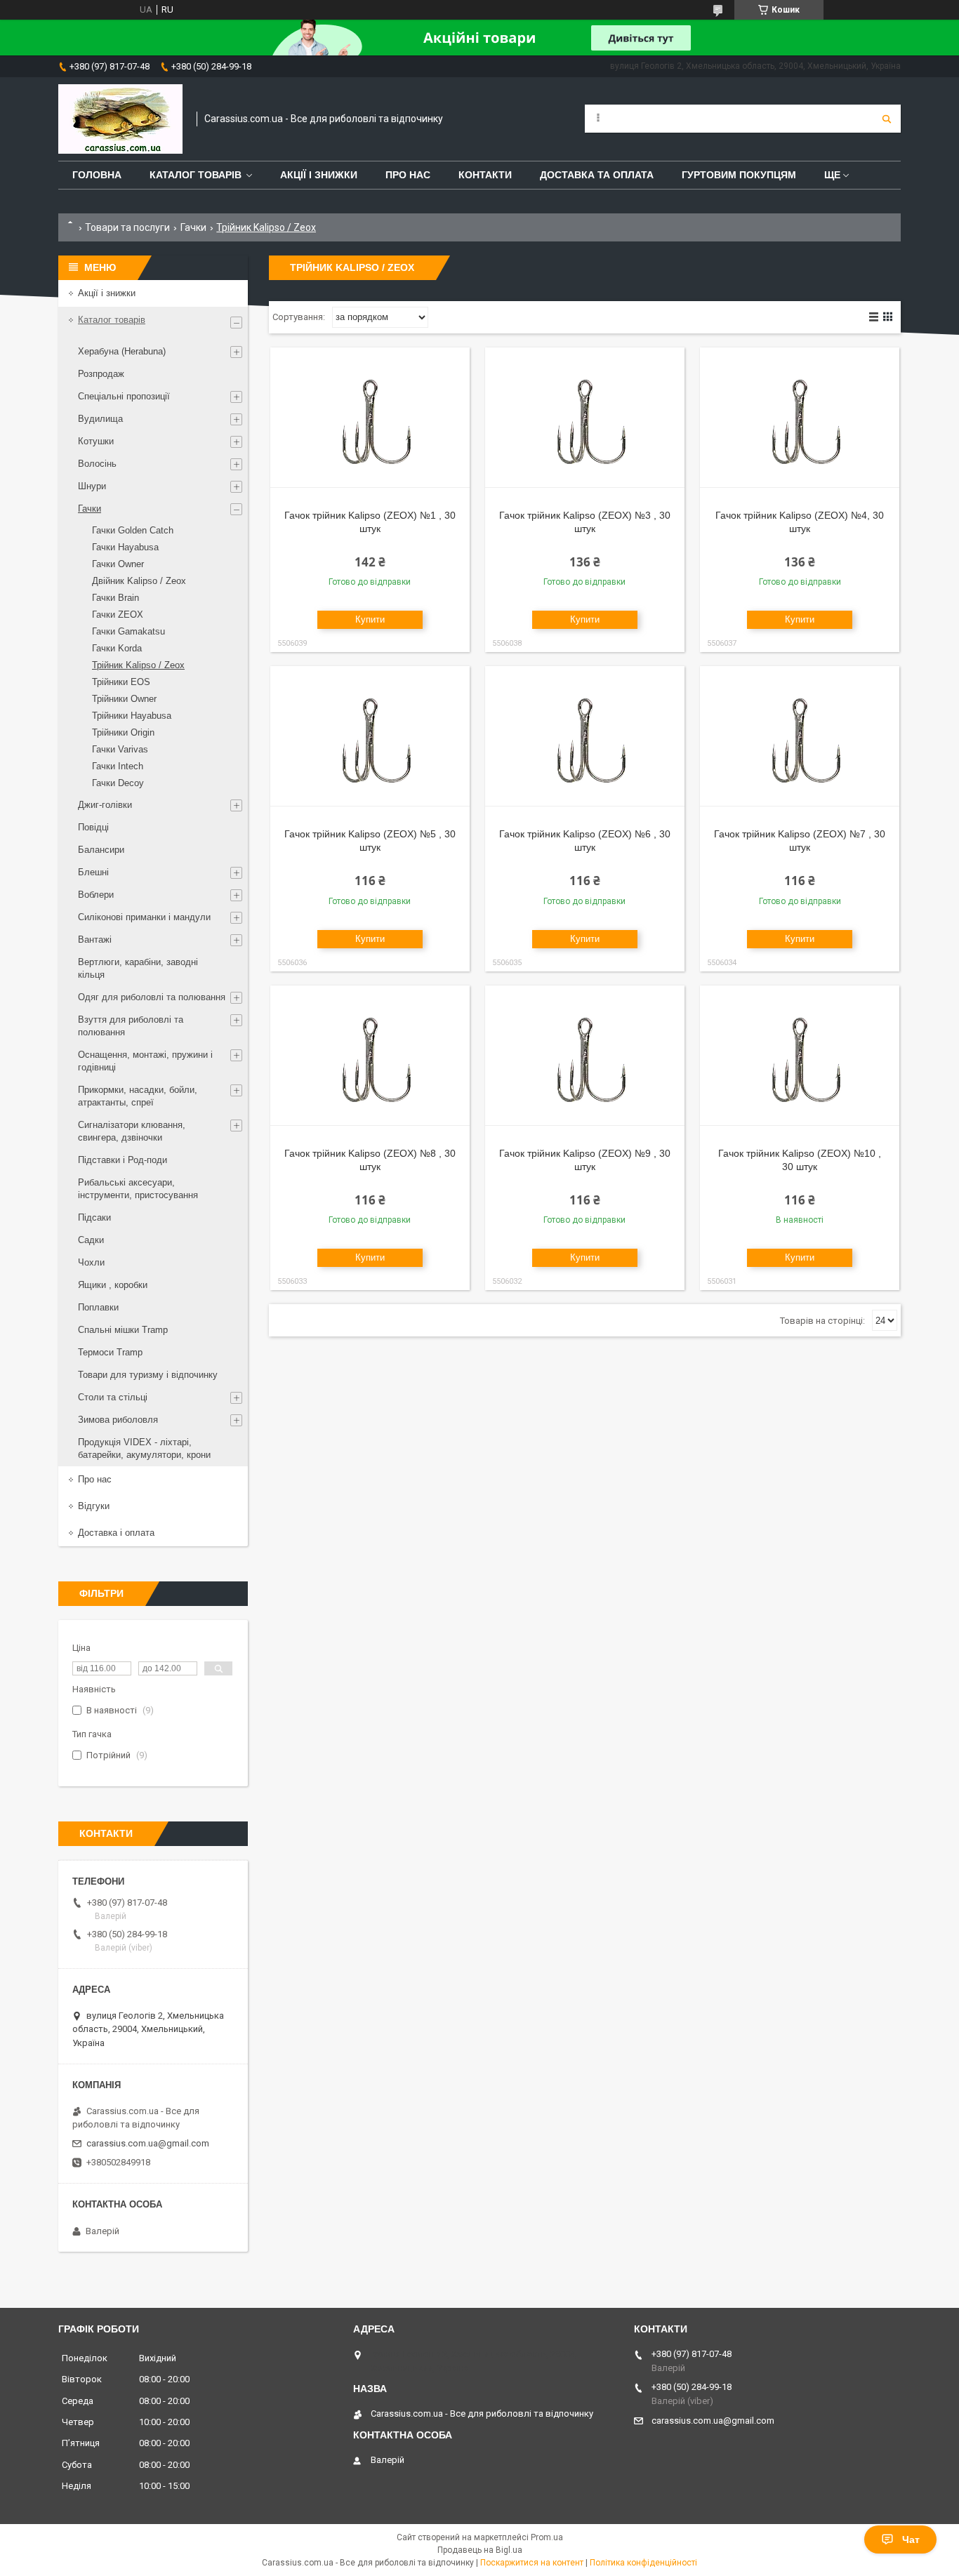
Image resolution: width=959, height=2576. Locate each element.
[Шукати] (887, 119)
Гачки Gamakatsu (128, 631)
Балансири (101, 850)
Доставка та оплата (597, 175)
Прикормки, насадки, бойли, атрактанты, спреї (138, 1096)
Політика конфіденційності (643, 2563)
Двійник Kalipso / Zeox (139, 581)
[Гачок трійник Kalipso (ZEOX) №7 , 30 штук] (800, 736)
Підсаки (94, 1217)
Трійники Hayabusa (132, 716)
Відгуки (94, 1506)
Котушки (96, 441)
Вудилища (100, 419)
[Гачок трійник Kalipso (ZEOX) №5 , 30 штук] (370, 736)
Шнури (92, 486)
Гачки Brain (115, 598)
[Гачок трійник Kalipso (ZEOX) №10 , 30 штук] (800, 1056)
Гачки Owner (118, 564)
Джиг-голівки (105, 805)
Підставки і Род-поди (123, 1160)
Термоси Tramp (110, 1352)
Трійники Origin (123, 732)
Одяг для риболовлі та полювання (152, 997)
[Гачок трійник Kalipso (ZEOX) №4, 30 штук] (800, 418)
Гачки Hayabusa (125, 547)
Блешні (93, 872)
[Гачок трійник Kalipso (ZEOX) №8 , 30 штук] (370, 1056)
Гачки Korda (117, 648)
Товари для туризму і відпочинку (148, 1375)
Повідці (93, 827)
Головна (97, 175)
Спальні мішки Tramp (123, 1330)
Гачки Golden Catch (133, 530)
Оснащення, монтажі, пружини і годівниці (145, 1061)
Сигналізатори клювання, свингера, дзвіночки (132, 1131)
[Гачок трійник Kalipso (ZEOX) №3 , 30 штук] (585, 418)
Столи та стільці (113, 1397)
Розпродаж (101, 374)
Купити (370, 619)
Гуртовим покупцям (739, 175)
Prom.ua (547, 2537)
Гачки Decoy (118, 783)
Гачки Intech (118, 766)
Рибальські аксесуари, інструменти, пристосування (138, 1189)
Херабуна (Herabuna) (122, 351)
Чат (911, 2540)
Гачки (193, 227)
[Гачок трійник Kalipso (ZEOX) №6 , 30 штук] (585, 736)
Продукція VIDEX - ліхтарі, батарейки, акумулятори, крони (144, 1448)
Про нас (408, 175)
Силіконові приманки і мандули (144, 917)
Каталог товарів (196, 175)
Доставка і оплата (116, 1533)
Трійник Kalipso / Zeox (138, 665)
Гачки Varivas (120, 749)
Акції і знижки (319, 175)
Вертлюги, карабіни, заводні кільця (138, 968)
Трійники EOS (121, 682)
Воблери (96, 895)
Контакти (485, 175)
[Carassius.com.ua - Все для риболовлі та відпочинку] (120, 119)
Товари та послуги (127, 227)
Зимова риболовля (118, 1420)
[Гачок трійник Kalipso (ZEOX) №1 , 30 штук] (370, 418)
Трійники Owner (124, 699)
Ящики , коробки (113, 1285)
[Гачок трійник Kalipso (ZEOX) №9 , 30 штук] (585, 1056)
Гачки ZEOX (118, 615)
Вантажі (95, 940)
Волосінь (97, 464)
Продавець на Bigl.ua (480, 2550)
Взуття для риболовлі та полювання (131, 1026)
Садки (91, 1240)
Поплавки (98, 1307)
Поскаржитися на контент (532, 2563)
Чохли (91, 1262)
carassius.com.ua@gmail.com (148, 2143)
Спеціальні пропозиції (124, 396)
